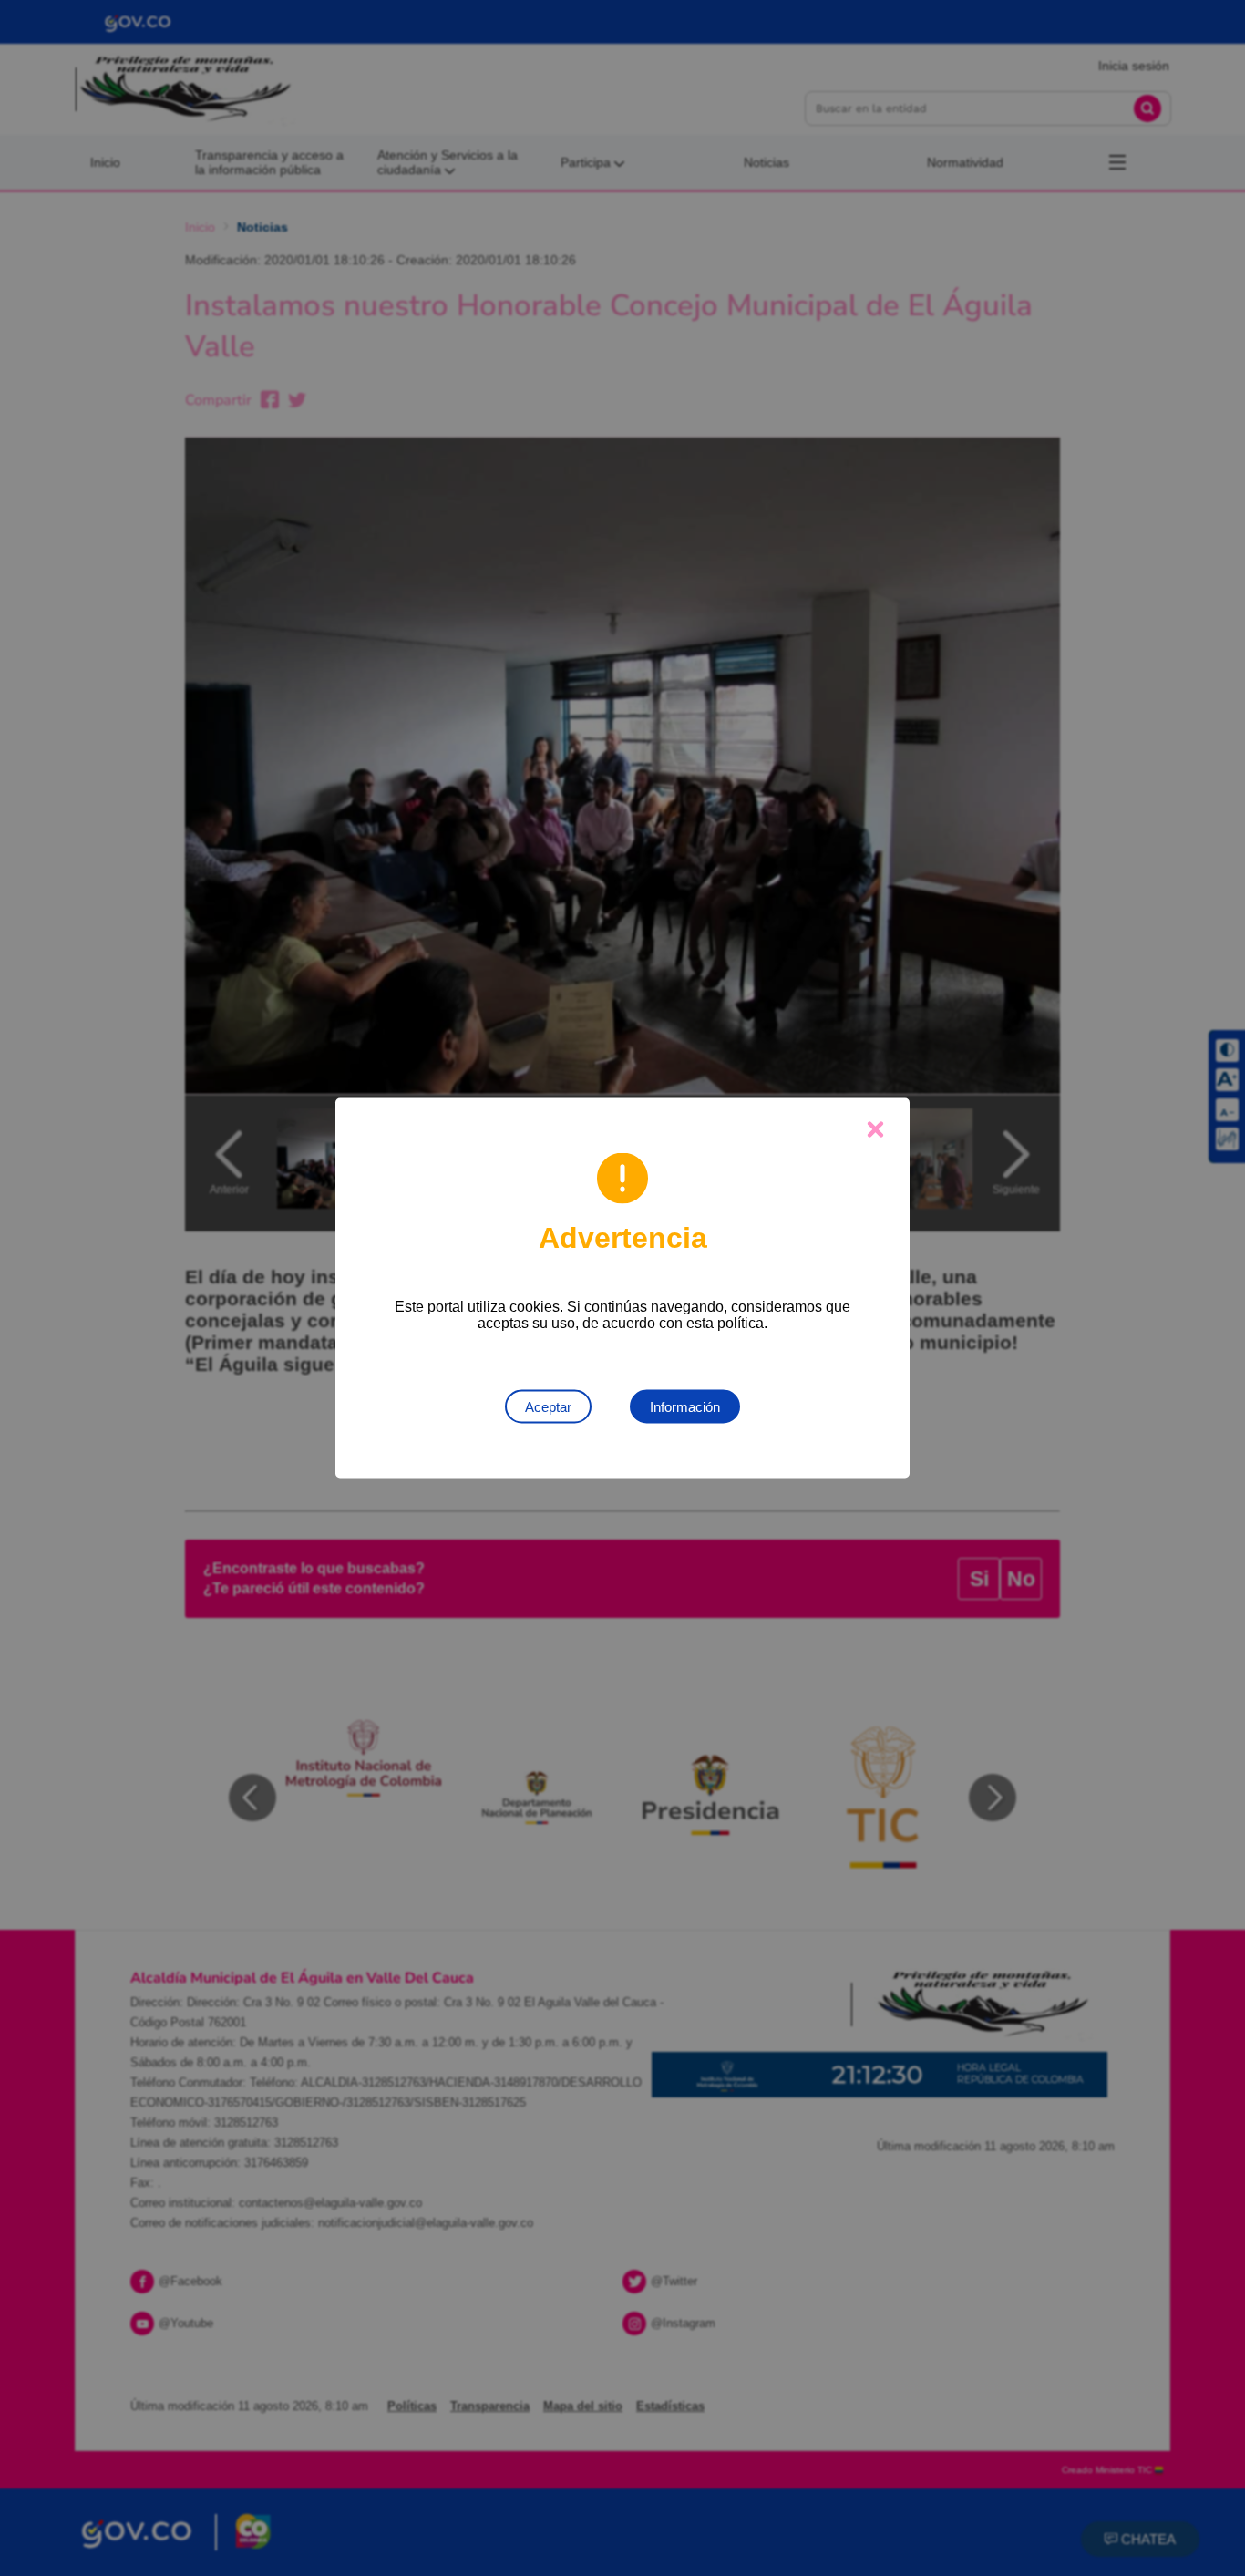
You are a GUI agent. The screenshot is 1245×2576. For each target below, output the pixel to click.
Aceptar (548, 1407)
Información (685, 1407)
